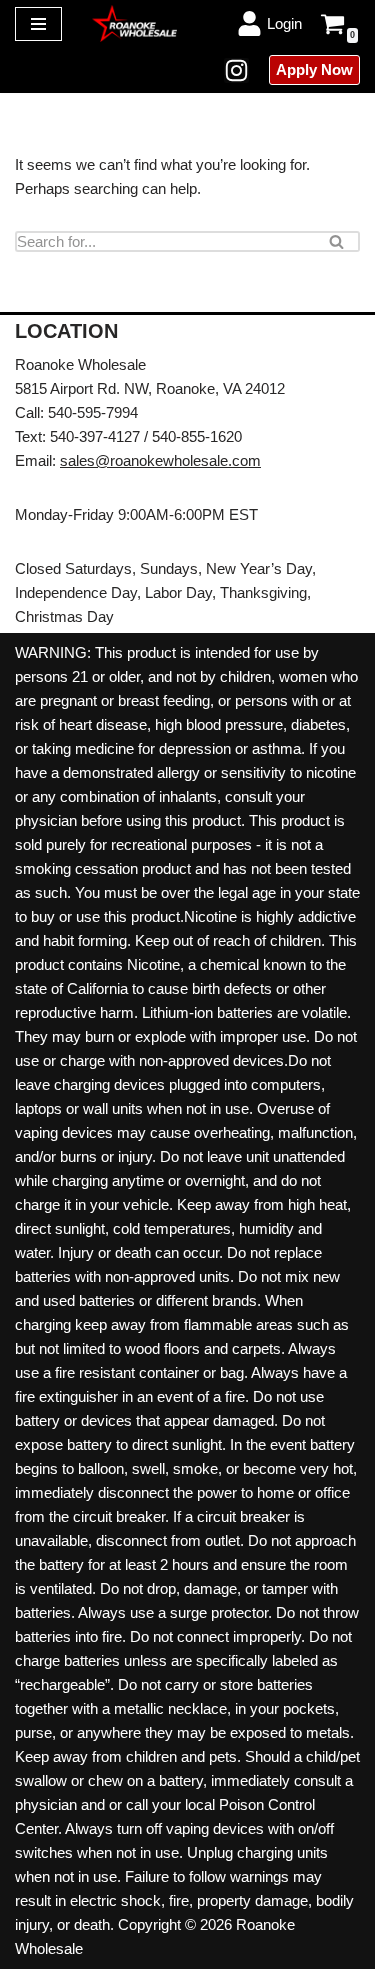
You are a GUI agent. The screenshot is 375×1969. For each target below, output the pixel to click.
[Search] (337, 241)
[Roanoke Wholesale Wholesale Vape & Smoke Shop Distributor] (134, 23)
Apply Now (314, 69)
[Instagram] (236, 70)
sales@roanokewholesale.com (160, 460)
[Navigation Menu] (38, 24)
